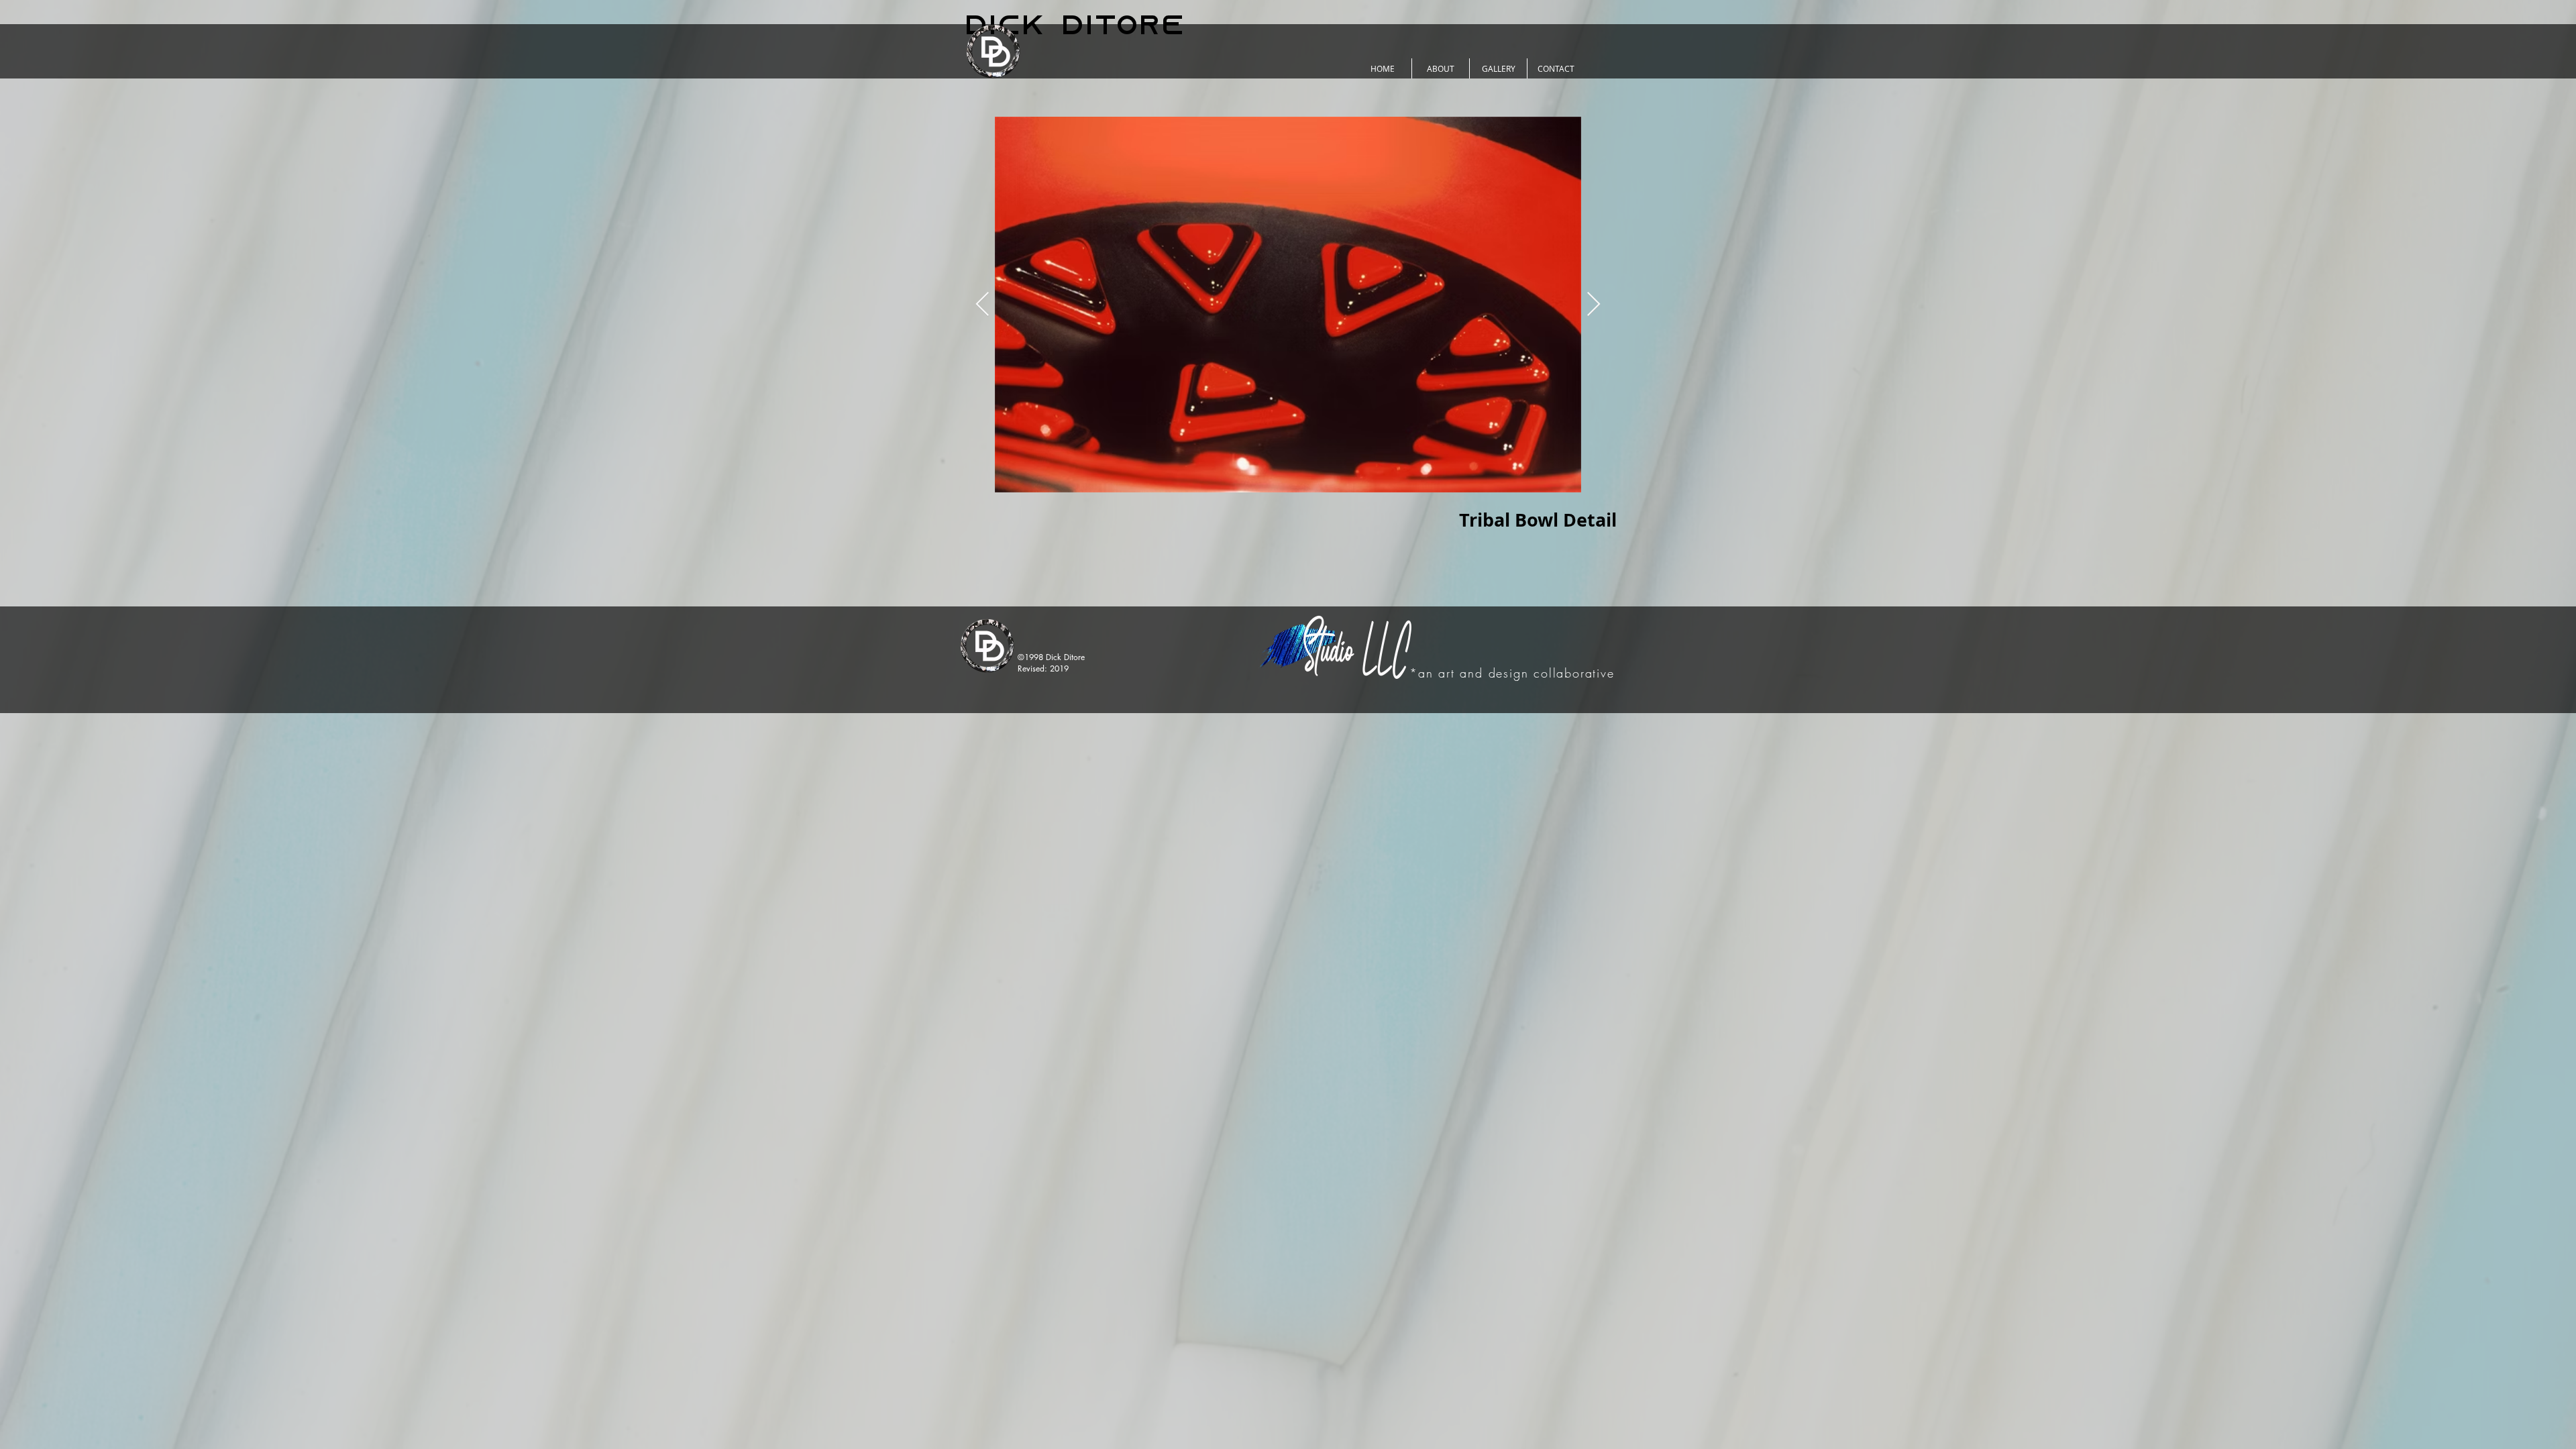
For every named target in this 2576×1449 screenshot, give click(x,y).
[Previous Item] (982, 305)
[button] (1441, 68)
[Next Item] (1594, 305)
